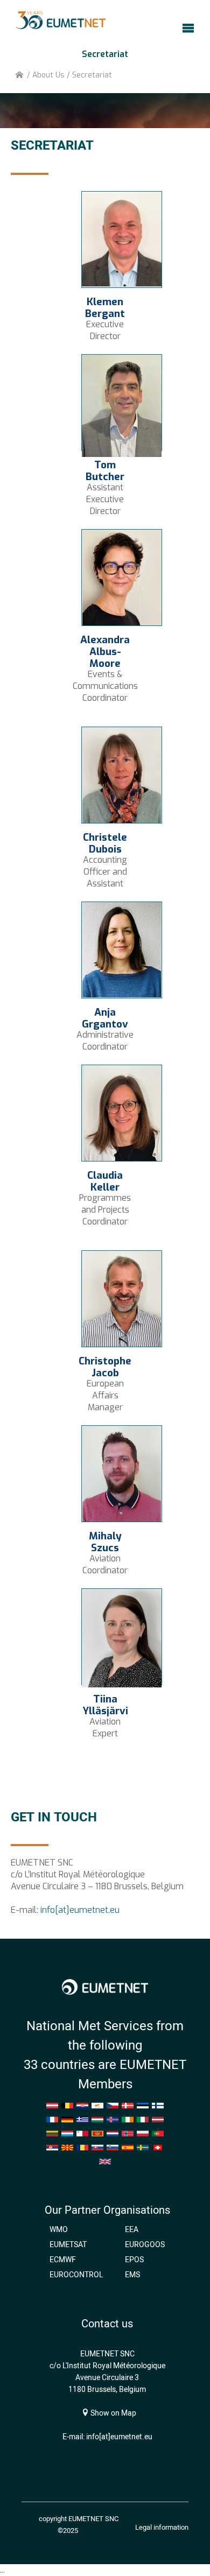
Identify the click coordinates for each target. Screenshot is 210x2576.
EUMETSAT (68, 2244)
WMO (59, 2229)
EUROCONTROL (76, 2275)
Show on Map (113, 2413)
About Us (48, 75)
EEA (132, 2229)
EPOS (134, 2260)
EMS (132, 2275)
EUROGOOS (145, 2244)
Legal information (162, 2527)
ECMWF (63, 2260)
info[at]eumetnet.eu (80, 1910)
